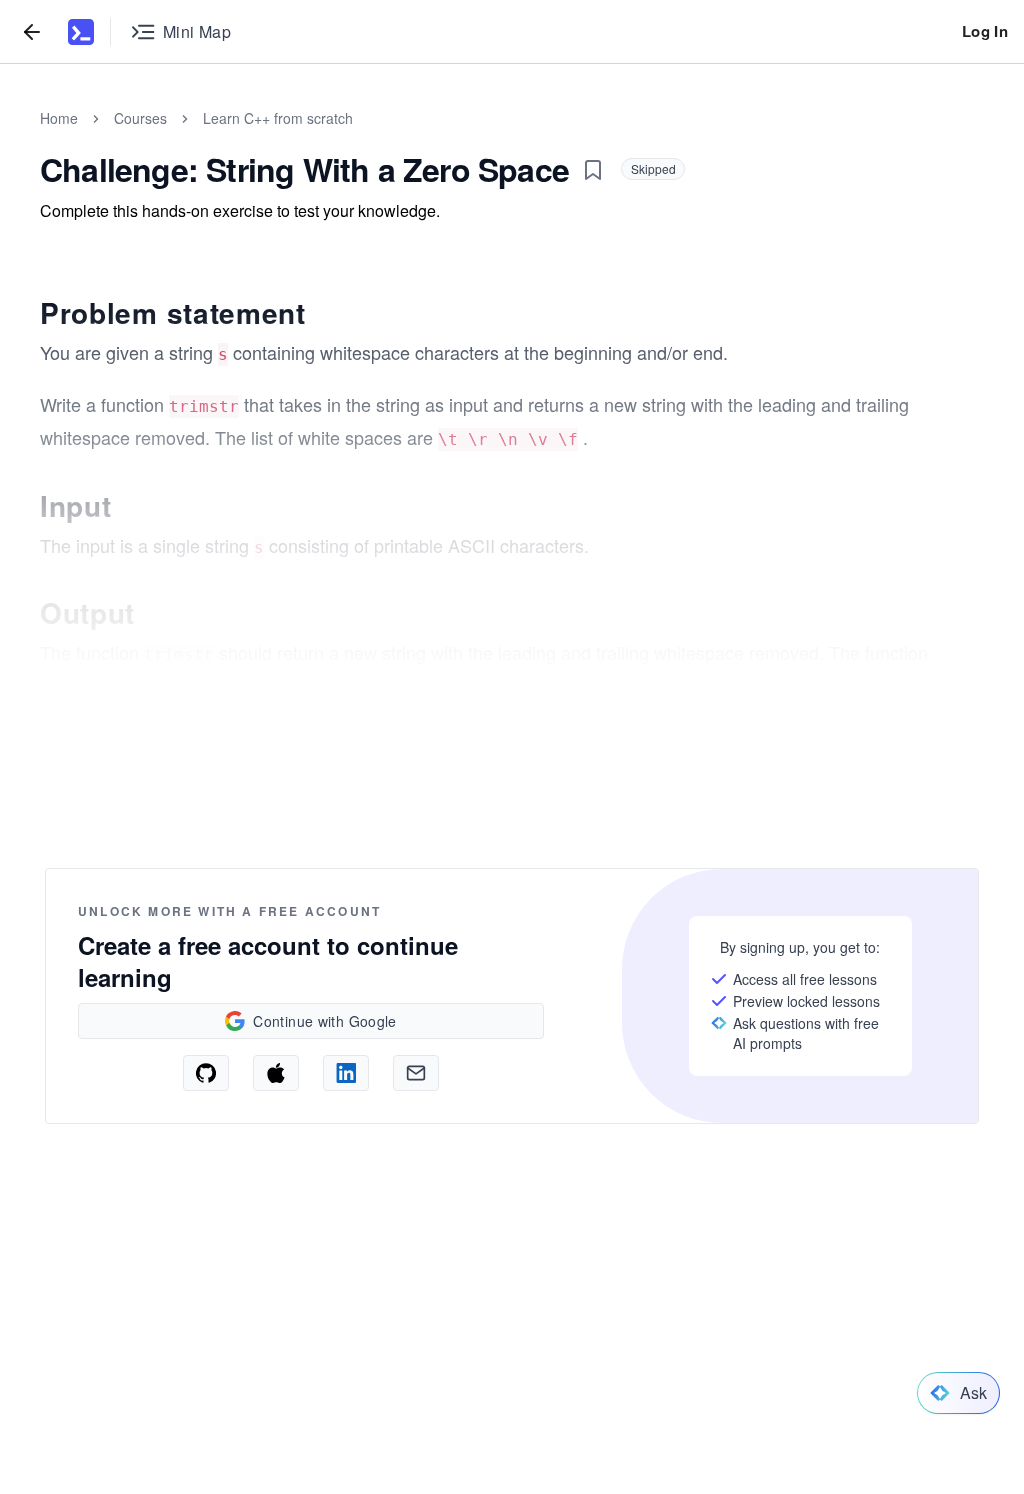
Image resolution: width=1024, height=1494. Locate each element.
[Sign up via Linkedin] (346, 1073)
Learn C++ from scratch (278, 118)
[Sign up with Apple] (276, 1073)
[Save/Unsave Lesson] (593, 170)
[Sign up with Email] (416, 1073)
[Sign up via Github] (206, 1073)
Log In (985, 31)
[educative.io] (81, 32)
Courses (140, 118)
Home (59, 118)
